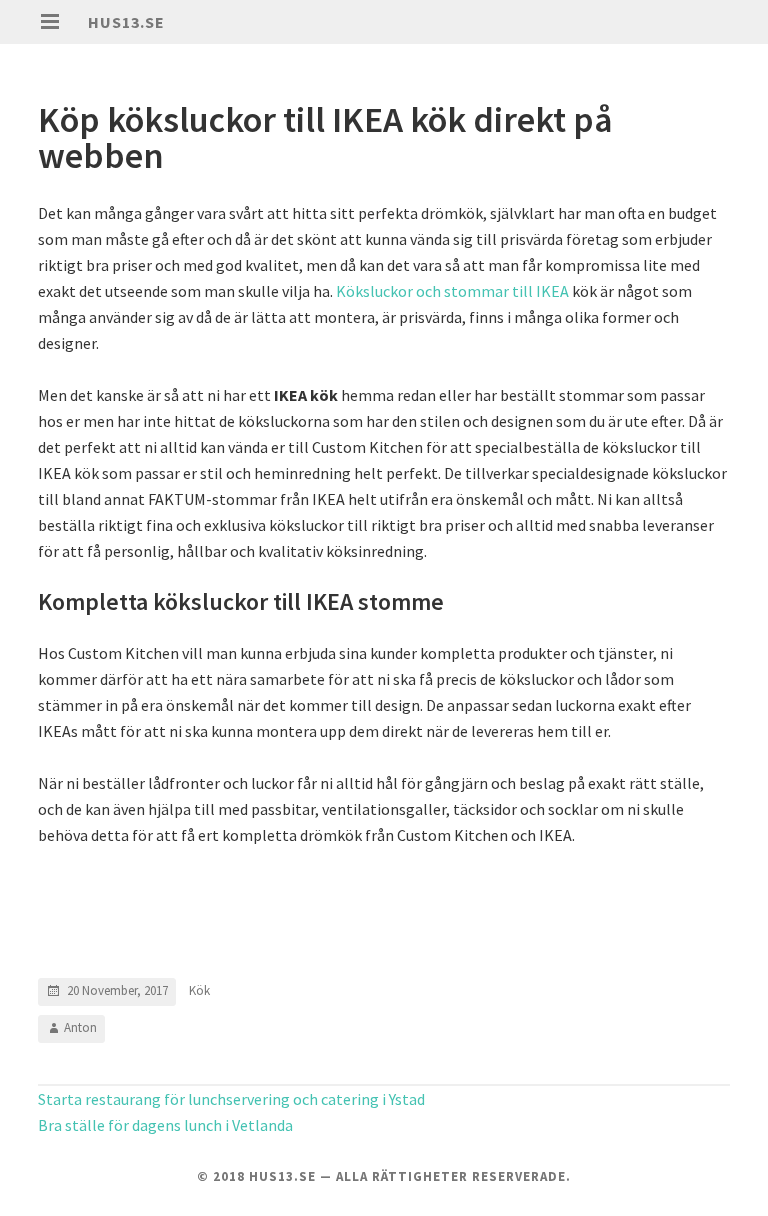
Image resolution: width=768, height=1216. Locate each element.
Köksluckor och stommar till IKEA (452, 291)
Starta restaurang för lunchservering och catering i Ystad (231, 1099)
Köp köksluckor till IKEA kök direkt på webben (325, 137)
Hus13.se (126, 22)
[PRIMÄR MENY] (50, 22)
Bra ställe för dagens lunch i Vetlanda (165, 1125)
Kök (199, 990)
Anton (80, 1027)
